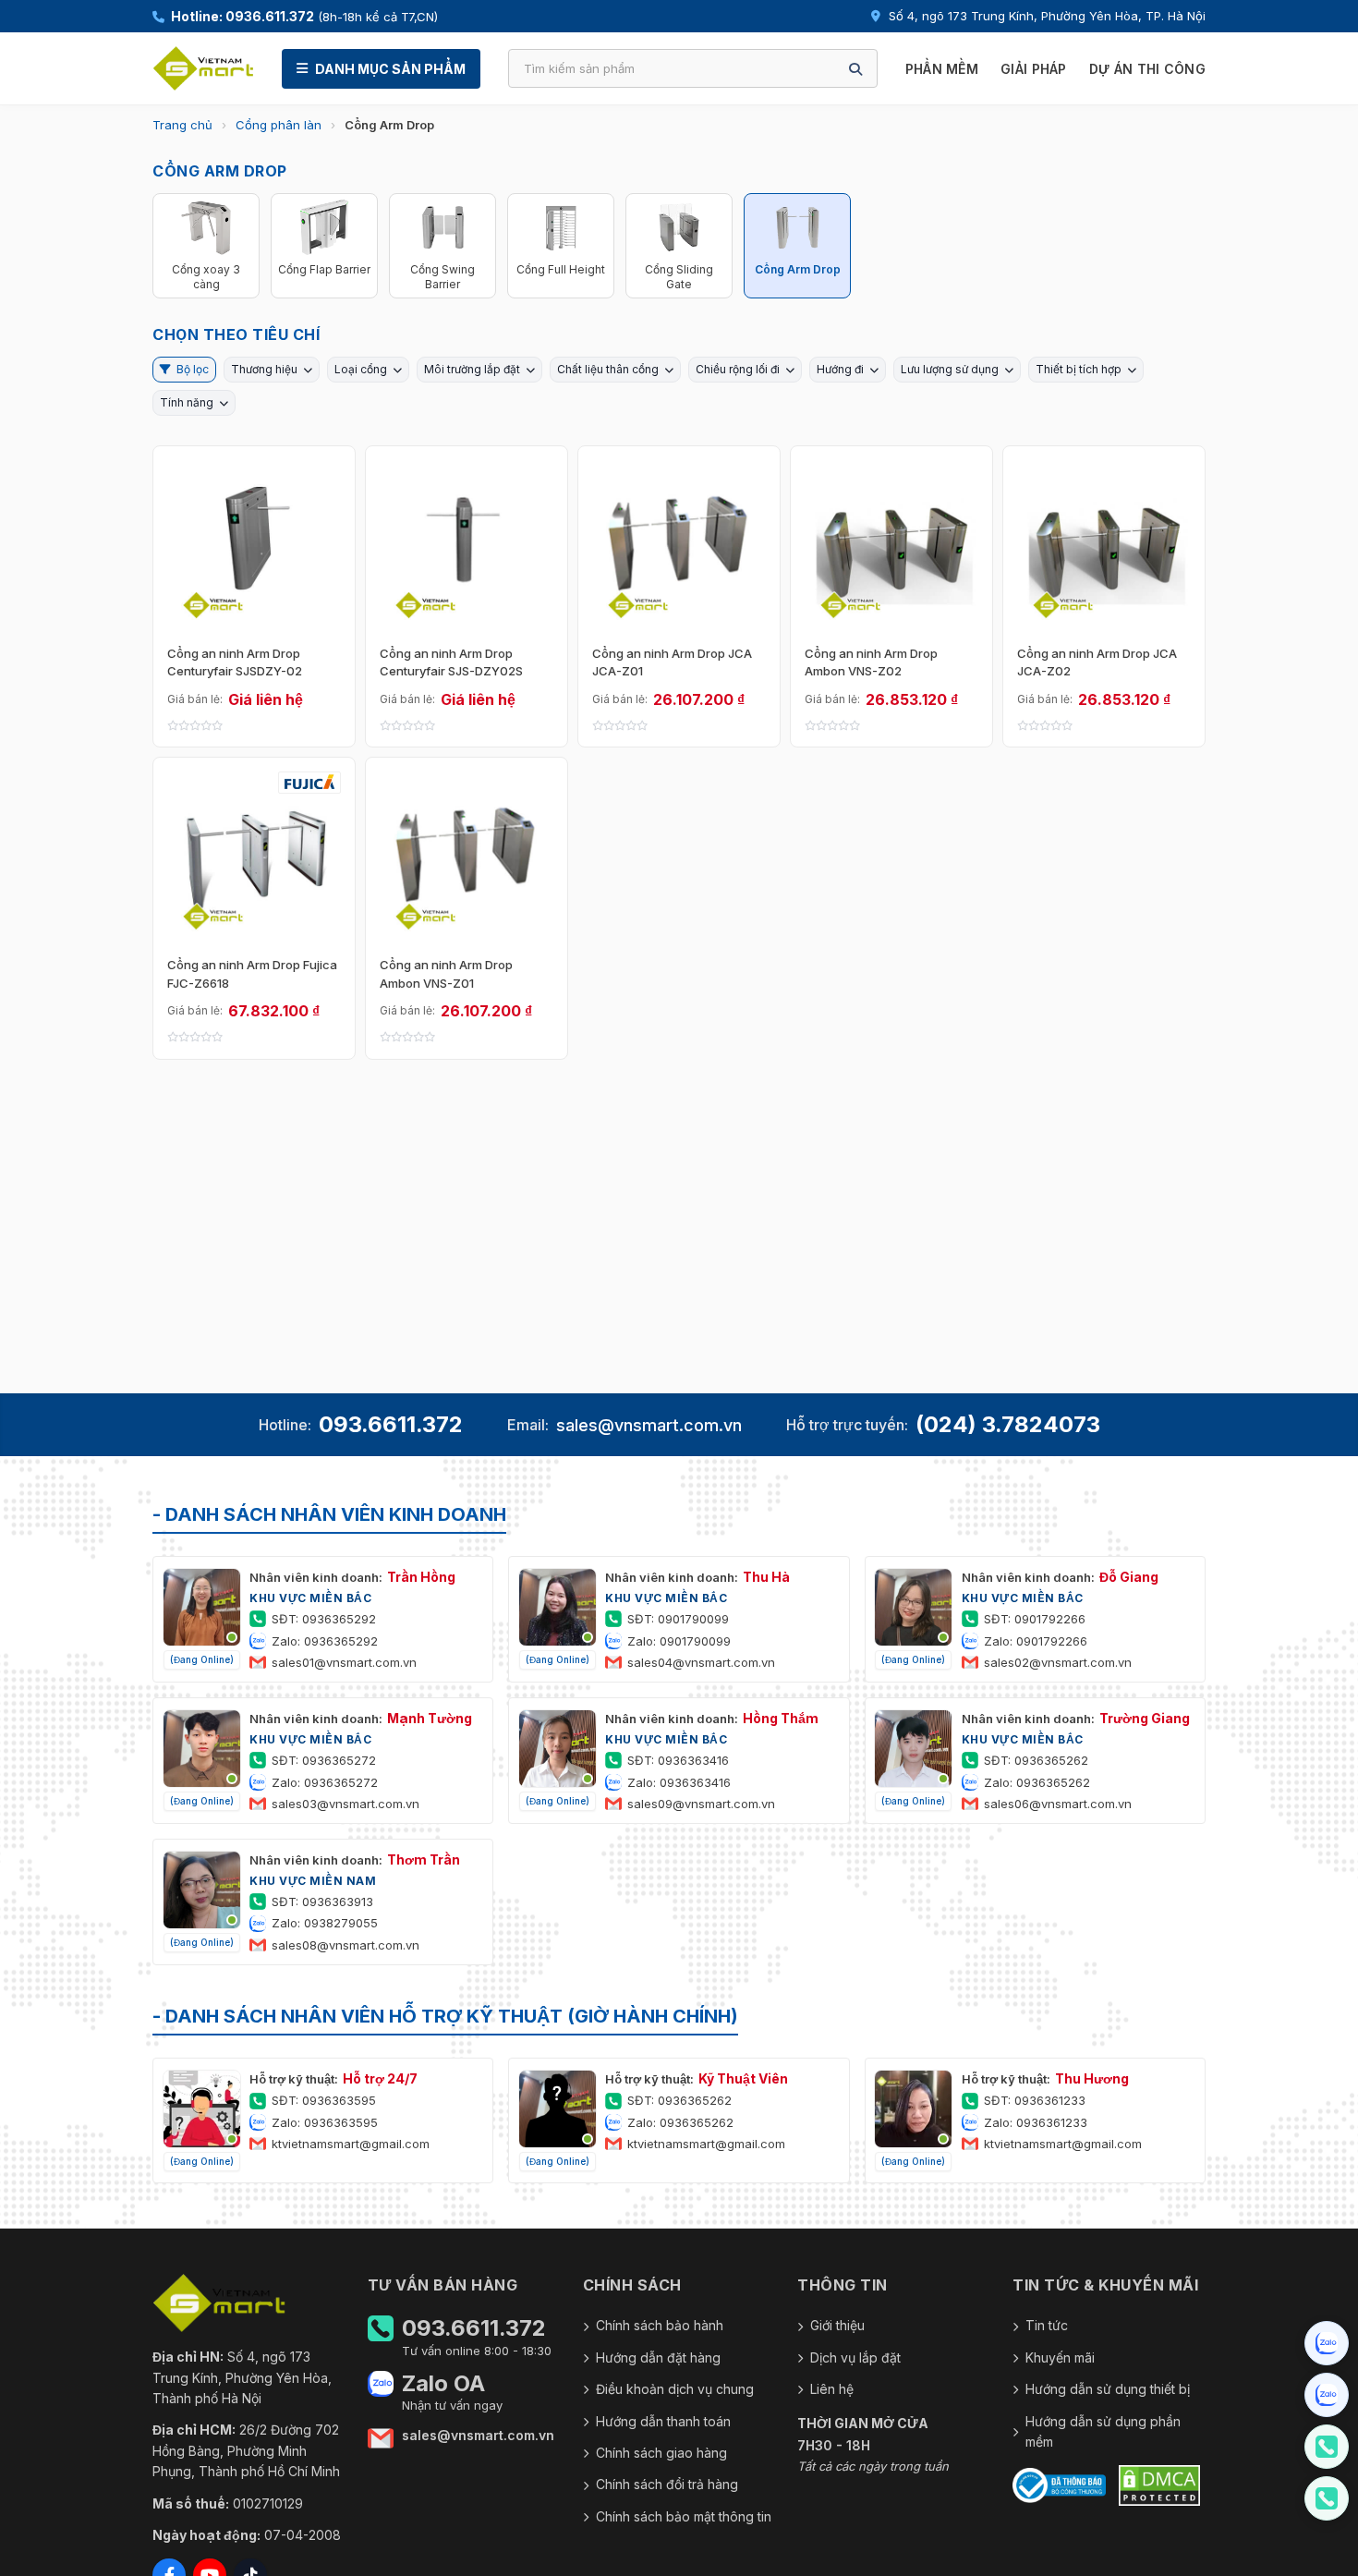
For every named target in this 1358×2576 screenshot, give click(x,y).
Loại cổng (361, 369)
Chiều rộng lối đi (738, 369)
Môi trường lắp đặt (472, 369)
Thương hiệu (264, 369)
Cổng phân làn (279, 125)
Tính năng (187, 402)
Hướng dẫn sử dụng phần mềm (1103, 2431)
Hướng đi (840, 369)
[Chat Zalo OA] (1327, 2343)
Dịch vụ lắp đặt (855, 2357)
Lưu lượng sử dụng (950, 369)
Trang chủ (182, 125)
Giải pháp (1034, 69)
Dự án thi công (1147, 69)
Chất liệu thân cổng (608, 369)
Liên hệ (832, 2389)
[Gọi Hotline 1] (1327, 2447)
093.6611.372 (391, 1424)
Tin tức (1047, 2325)
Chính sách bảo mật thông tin (684, 2516)
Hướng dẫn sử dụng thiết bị (1108, 2389)
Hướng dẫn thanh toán (663, 2421)
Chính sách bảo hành (660, 2325)
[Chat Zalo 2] (1327, 2395)
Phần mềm (942, 69)
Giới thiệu (837, 2325)
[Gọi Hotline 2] (1327, 2498)
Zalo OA (443, 2384)
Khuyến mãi (1060, 2357)
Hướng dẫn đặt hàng (658, 2357)
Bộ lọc (193, 369)
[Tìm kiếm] (855, 69)
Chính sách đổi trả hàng (667, 2484)
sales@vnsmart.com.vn (649, 1425)
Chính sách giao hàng (661, 2453)
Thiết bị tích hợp (1079, 369)
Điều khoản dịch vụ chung (675, 2389)
